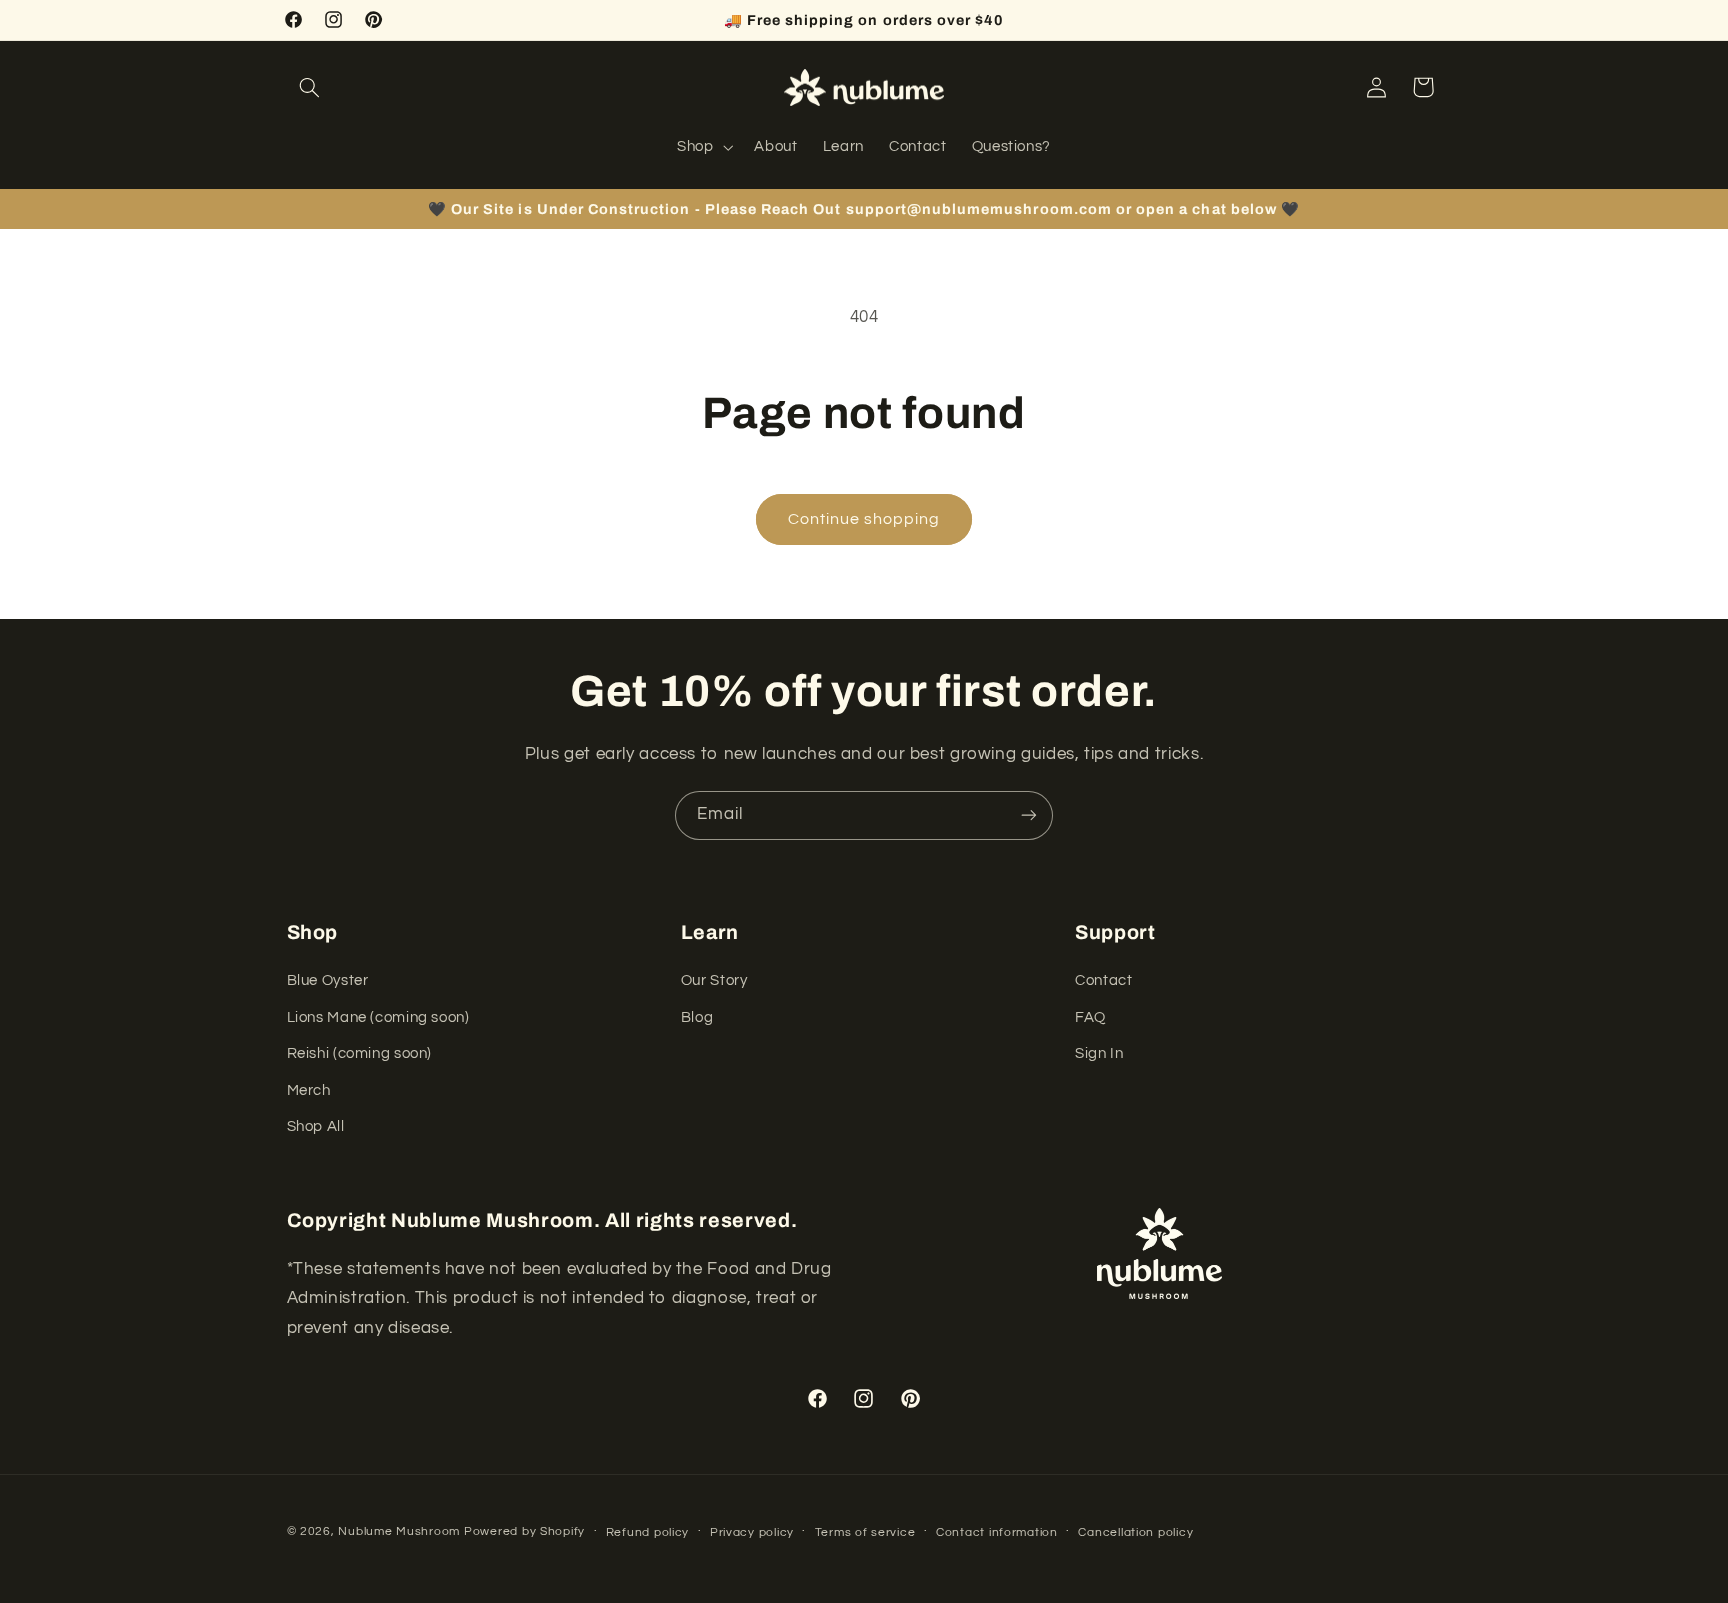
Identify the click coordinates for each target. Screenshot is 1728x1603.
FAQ (1090, 1017)
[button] (310, 87)
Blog (697, 1017)
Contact (1103, 981)
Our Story (714, 981)
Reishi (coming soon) (360, 1053)
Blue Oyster (328, 981)
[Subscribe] (1029, 815)
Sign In (1099, 1053)
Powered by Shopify (524, 1531)
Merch (309, 1090)
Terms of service (865, 1532)
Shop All (316, 1126)
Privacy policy (752, 1532)
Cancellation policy (1135, 1532)
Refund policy (648, 1532)
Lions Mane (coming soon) (378, 1017)
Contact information (997, 1532)
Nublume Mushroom (399, 1531)
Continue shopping (864, 519)
